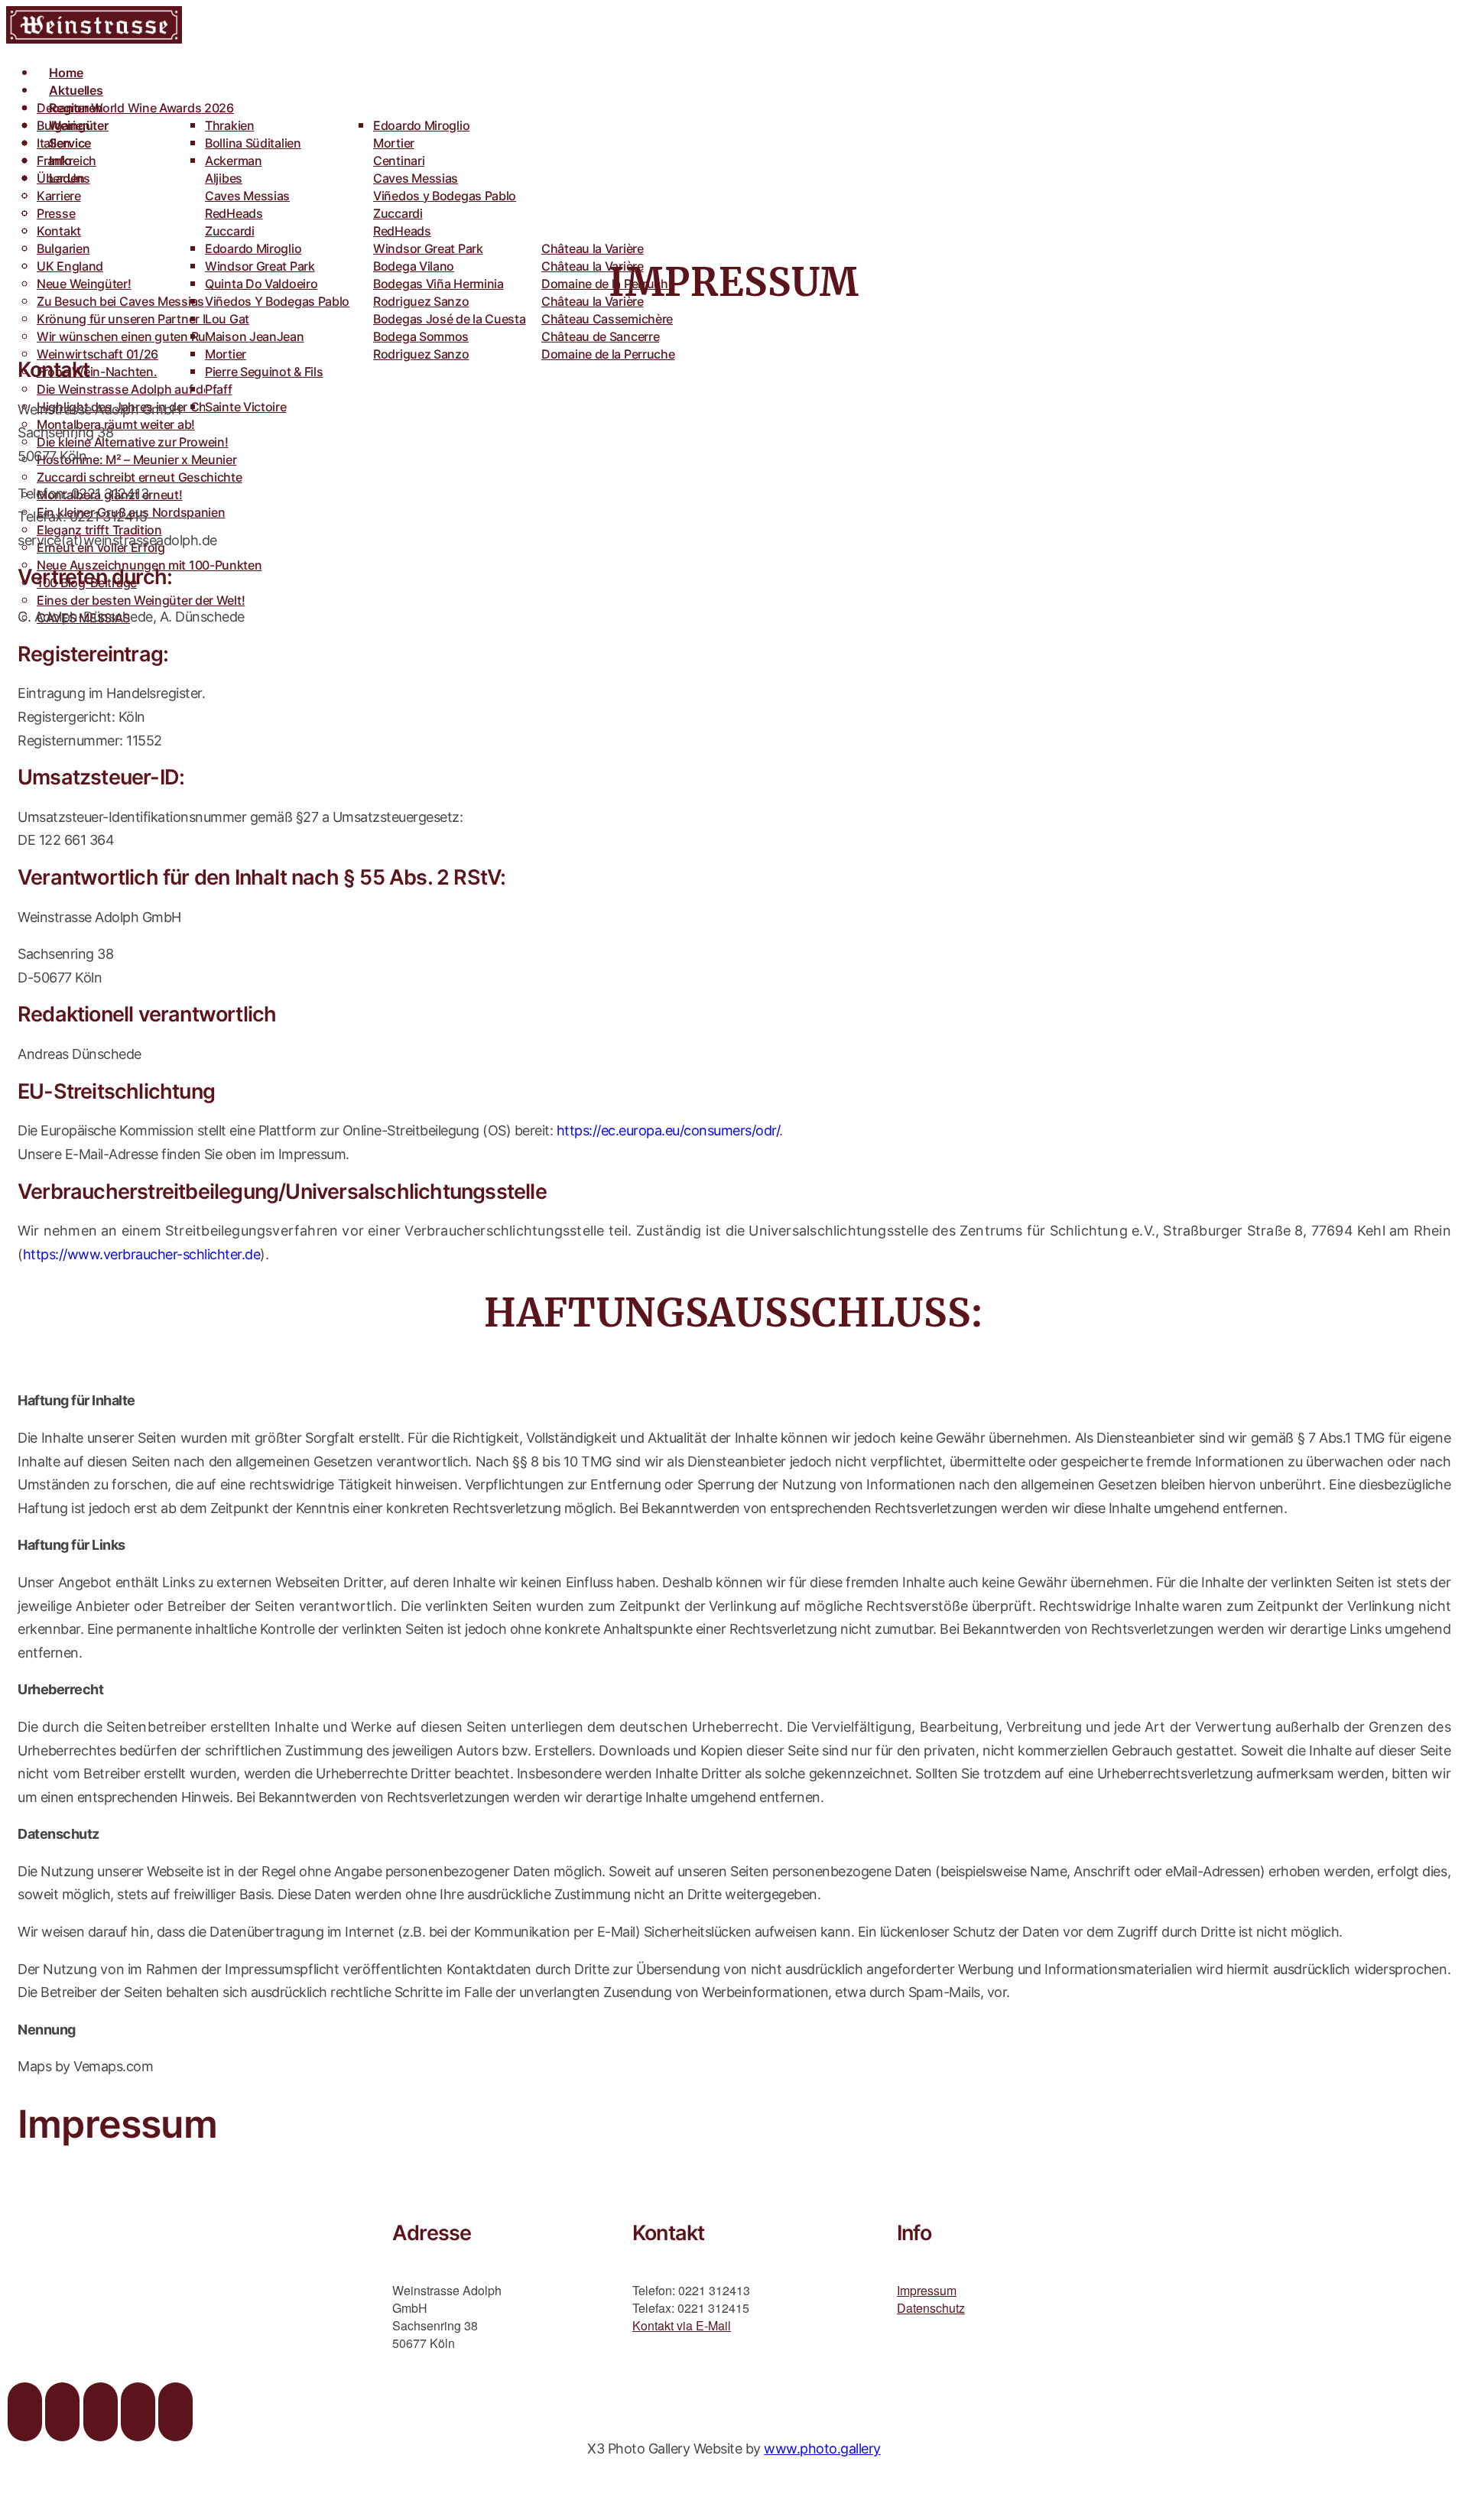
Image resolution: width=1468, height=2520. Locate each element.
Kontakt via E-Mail (682, 2325)
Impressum (927, 2290)
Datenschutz (931, 2308)
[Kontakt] (175, 2412)
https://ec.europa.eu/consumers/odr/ (668, 1130)
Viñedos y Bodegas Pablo (445, 196)
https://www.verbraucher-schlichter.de (142, 1254)
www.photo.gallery (822, 2449)
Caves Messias (247, 196)
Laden (67, 178)
